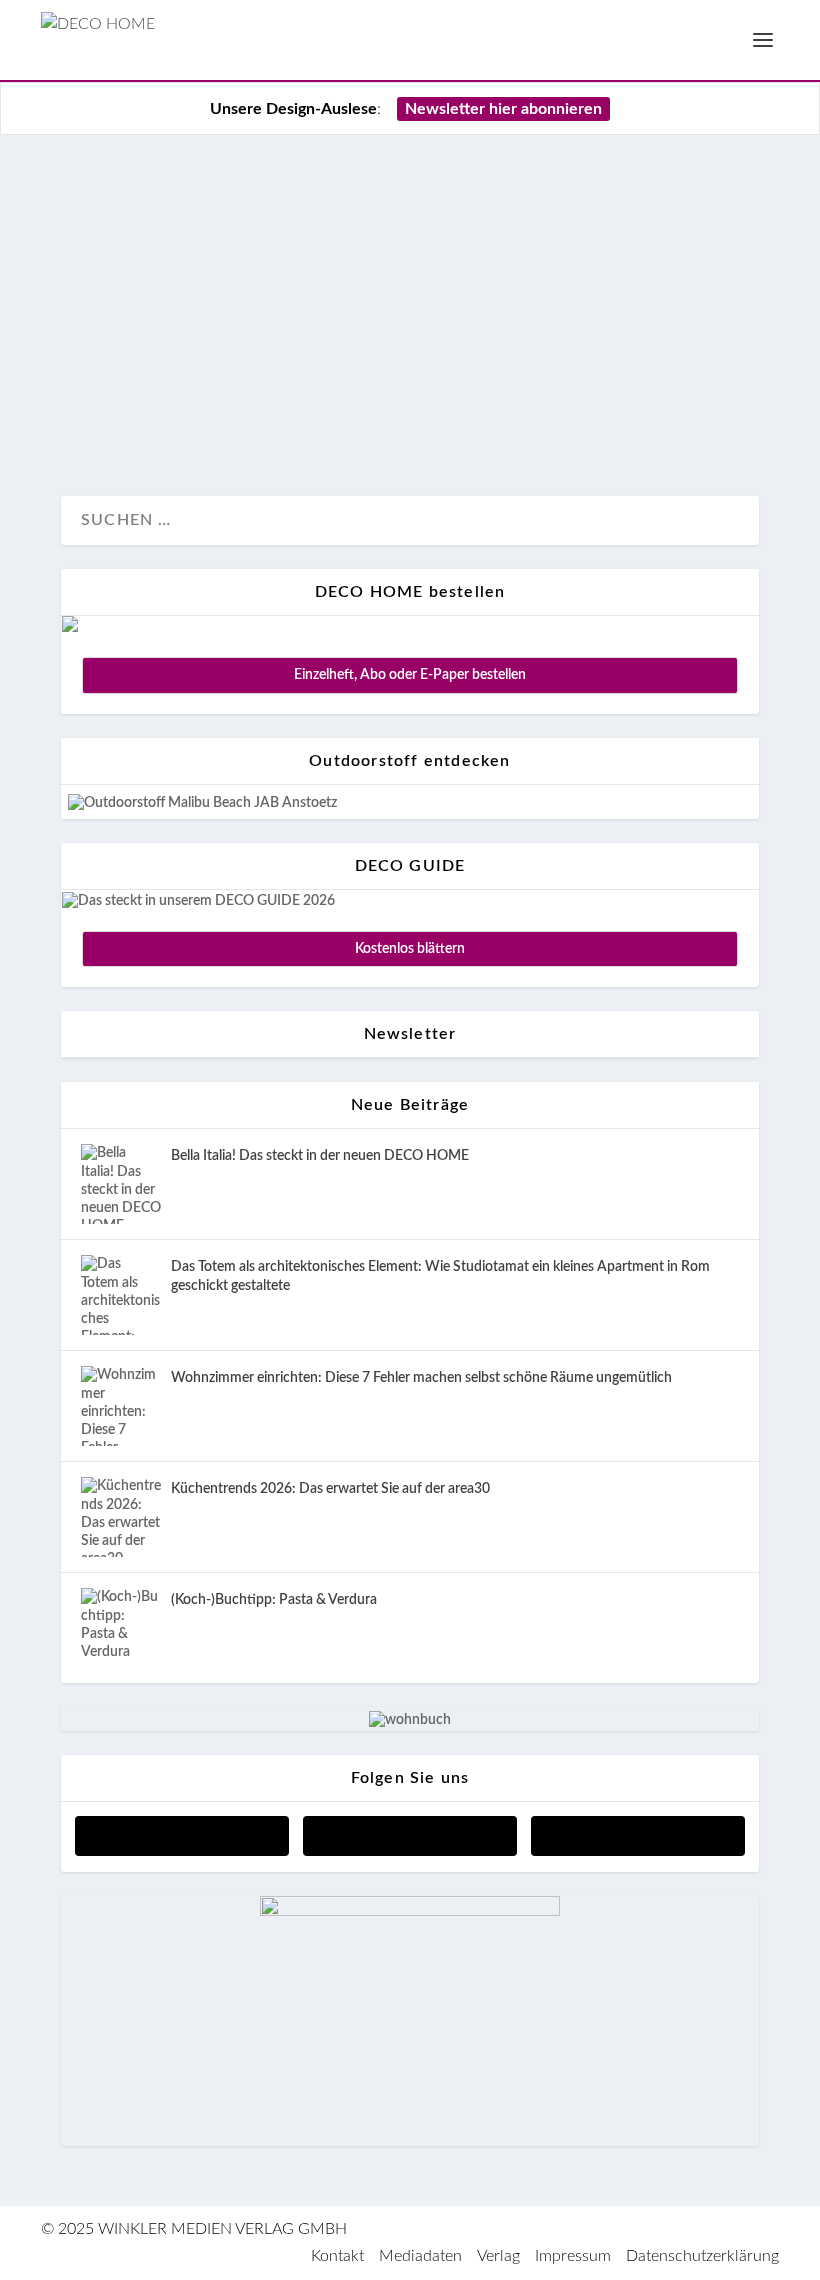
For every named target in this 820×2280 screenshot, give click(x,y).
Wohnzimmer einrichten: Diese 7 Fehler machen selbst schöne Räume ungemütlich (421, 1378)
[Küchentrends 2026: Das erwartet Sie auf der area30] (121, 1517)
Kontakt (337, 2256)
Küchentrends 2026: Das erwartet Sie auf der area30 (330, 1489)
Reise (101, 413)
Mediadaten (420, 2256)
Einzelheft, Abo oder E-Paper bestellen (410, 675)
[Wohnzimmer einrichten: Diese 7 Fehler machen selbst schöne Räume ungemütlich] (121, 1406)
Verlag (498, 2256)
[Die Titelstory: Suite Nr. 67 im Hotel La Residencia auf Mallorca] (410, 169)
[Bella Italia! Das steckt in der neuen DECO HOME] (121, 1184)
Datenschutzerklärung (702, 2256)
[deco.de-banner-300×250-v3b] (410, 1912)
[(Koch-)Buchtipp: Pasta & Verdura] (121, 1628)
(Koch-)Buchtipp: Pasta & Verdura (274, 1600)
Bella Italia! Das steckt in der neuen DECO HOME (320, 1156)
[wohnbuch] (410, 1720)
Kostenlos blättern (410, 949)
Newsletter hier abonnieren (503, 109)
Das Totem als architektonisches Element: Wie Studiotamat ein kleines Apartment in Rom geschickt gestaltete (440, 1276)
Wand (152, 413)
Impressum (573, 2256)
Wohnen (212, 413)
